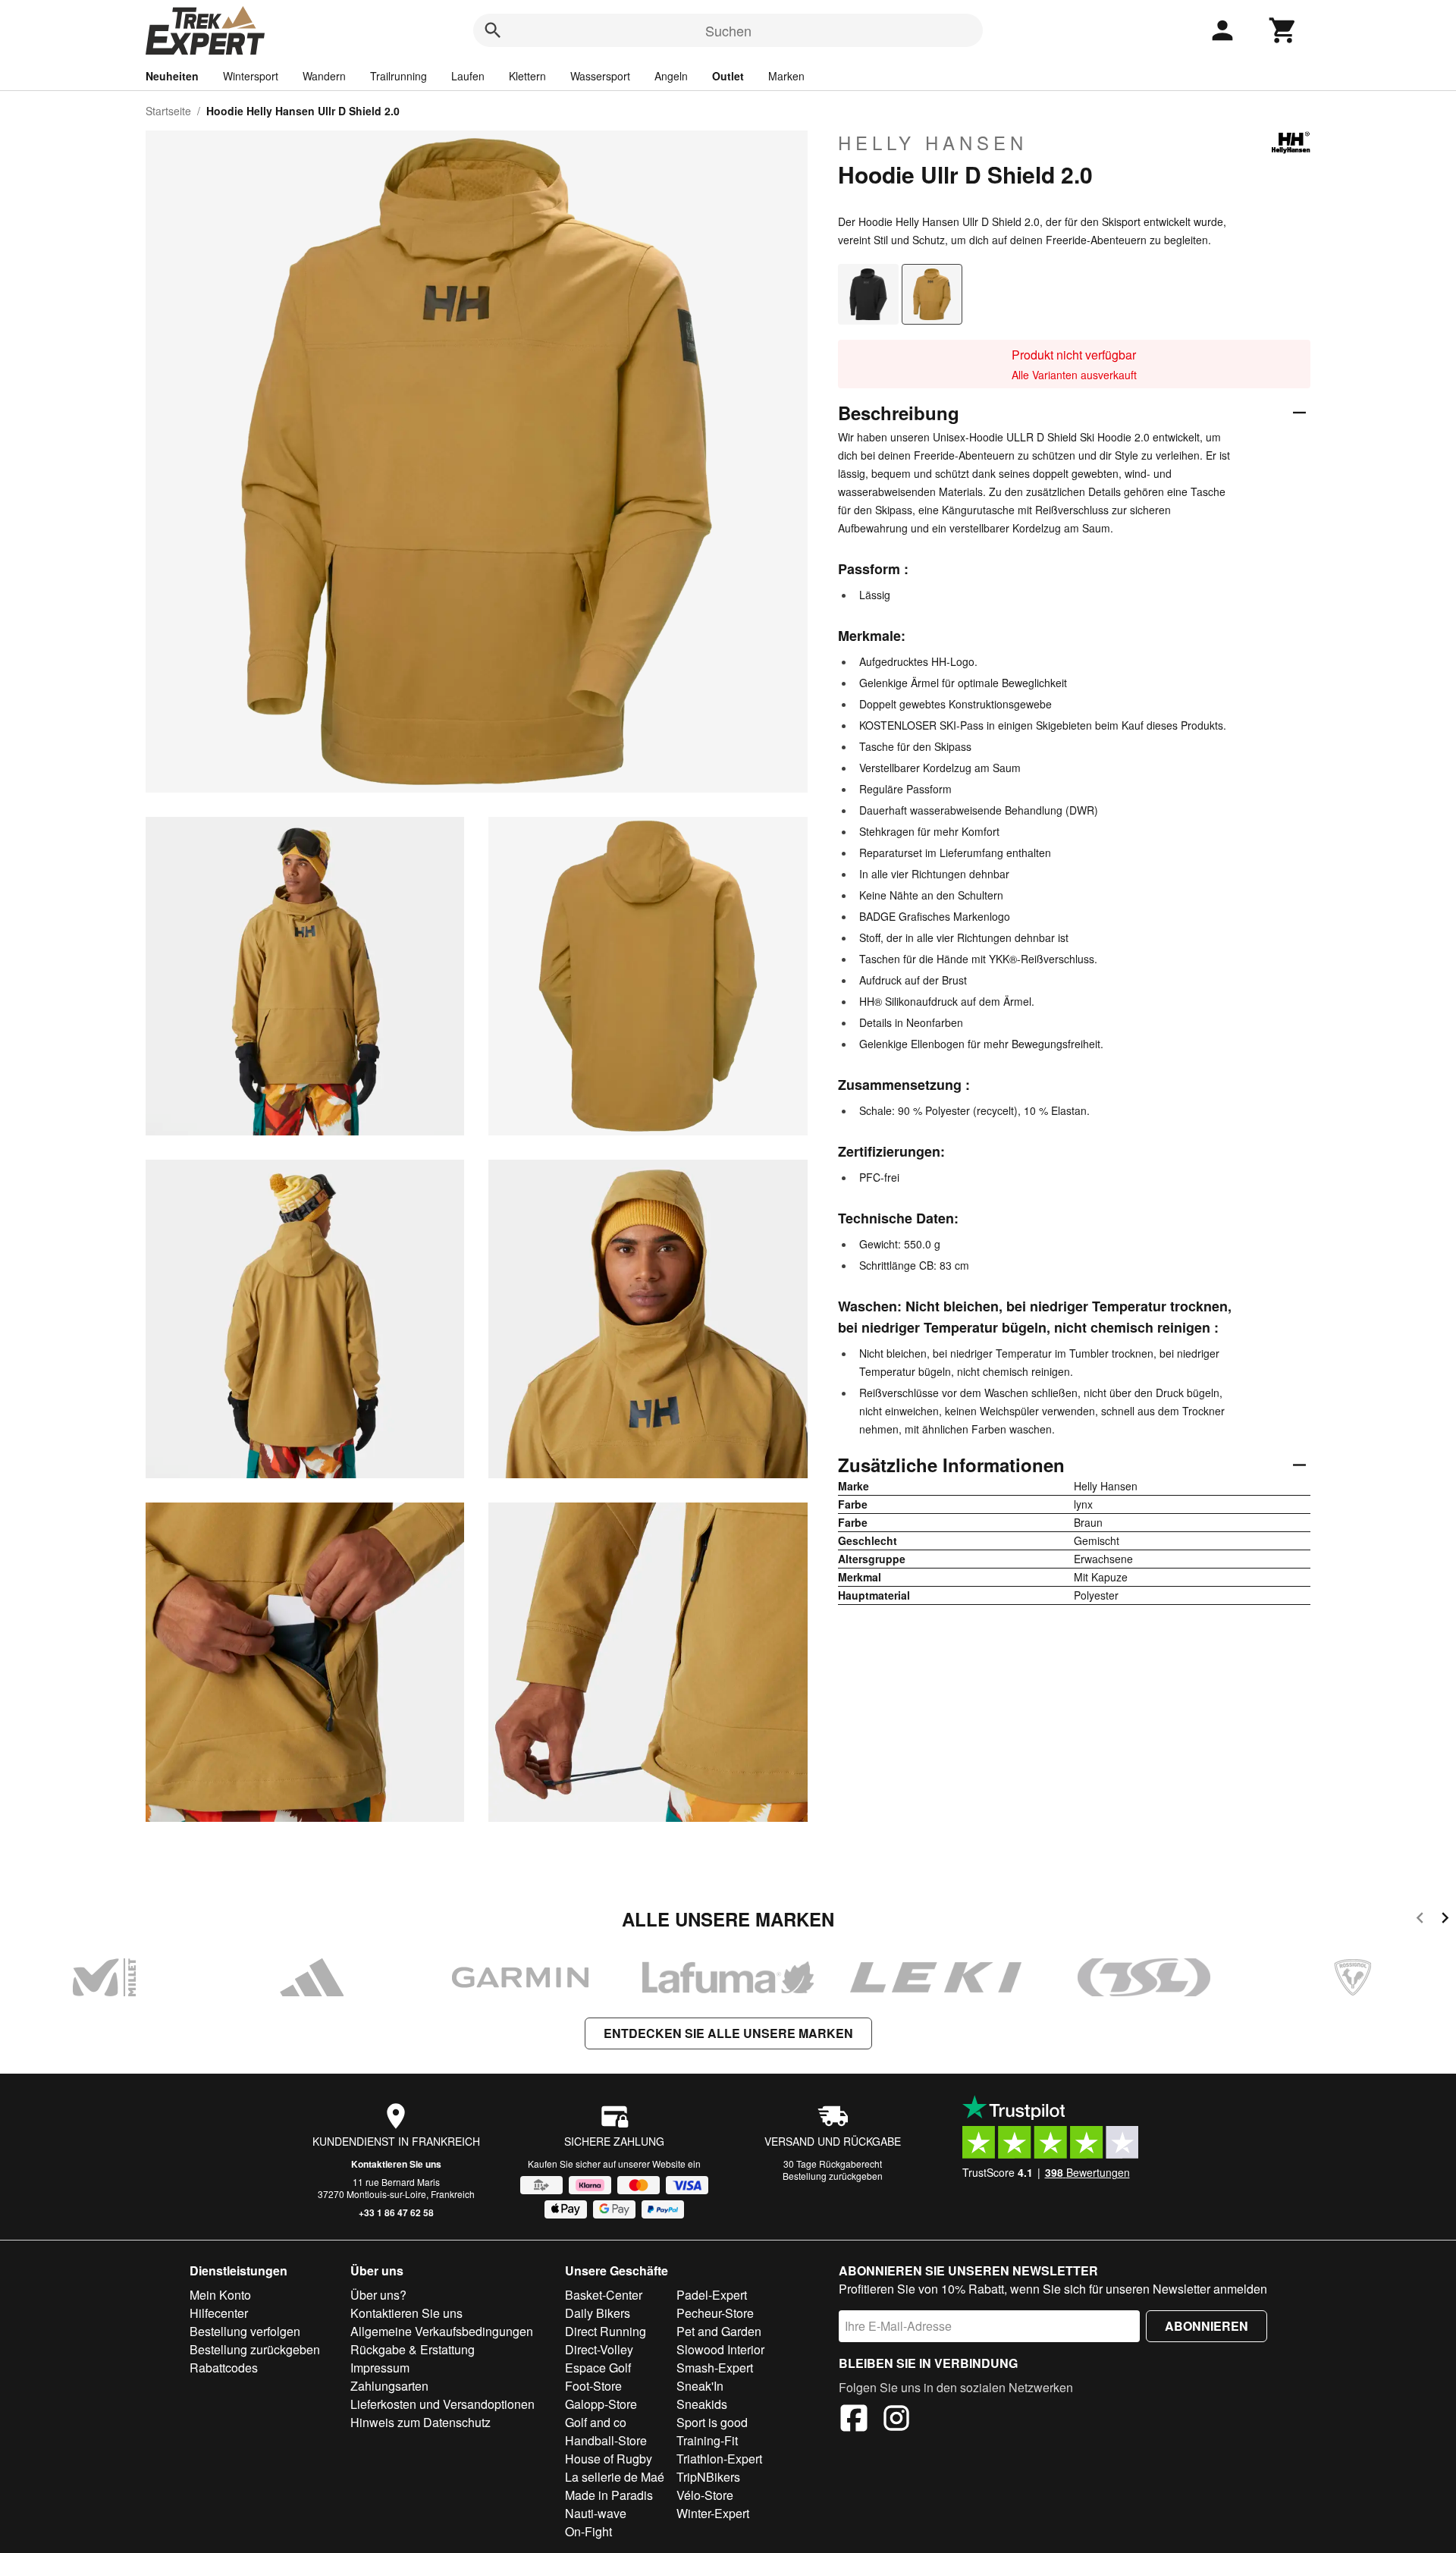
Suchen (728, 30)
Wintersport (251, 76)
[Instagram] (896, 2420)
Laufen (468, 76)
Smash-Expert (715, 2368)
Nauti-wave (596, 2513)
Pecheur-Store (715, 2313)
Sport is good (712, 2422)
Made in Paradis (609, 2495)
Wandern (324, 76)
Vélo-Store (705, 2495)
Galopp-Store (601, 2404)
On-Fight (588, 2531)
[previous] (1420, 1920)
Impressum (380, 2368)
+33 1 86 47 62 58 (396, 2212)
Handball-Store (606, 2440)
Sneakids (702, 2404)
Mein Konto (220, 2295)
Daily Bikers (598, 2313)
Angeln (671, 76)
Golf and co (596, 2422)
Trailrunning (399, 76)
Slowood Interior (720, 2349)
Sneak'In (700, 2386)
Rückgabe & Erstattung (413, 2349)
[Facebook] (854, 2420)
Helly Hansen (933, 143)
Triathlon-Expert (719, 2459)
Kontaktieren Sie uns (396, 2164)
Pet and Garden (719, 2331)
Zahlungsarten (389, 2386)
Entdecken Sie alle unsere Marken (728, 2033)
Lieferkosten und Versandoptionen (442, 2404)
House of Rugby (609, 2459)
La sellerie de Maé (615, 2477)
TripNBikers (708, 2477)
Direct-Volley (599, 2349)
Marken (786, 76)
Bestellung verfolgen (245, 2331)
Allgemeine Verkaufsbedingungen (442, 2331)
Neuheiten (172, 76)
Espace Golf (598, 2368)
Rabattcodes (224, 2368)
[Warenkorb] (1283, 30)
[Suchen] (493, 30)
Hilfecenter (219, 2313)
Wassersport (600, 76)
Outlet (728, 76)
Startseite (168, 111)
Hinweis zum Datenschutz (420, 2422)
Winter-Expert (713, 2513)
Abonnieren (1207, 2326)
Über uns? (378, 2295)
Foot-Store (593, 2386)
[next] (1445, 1920)
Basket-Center (604, 2295)
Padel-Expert (712, 2295)
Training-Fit (707, 2440)
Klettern (527, 76)
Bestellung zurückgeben (833, 2176)
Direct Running (606, 2331)
